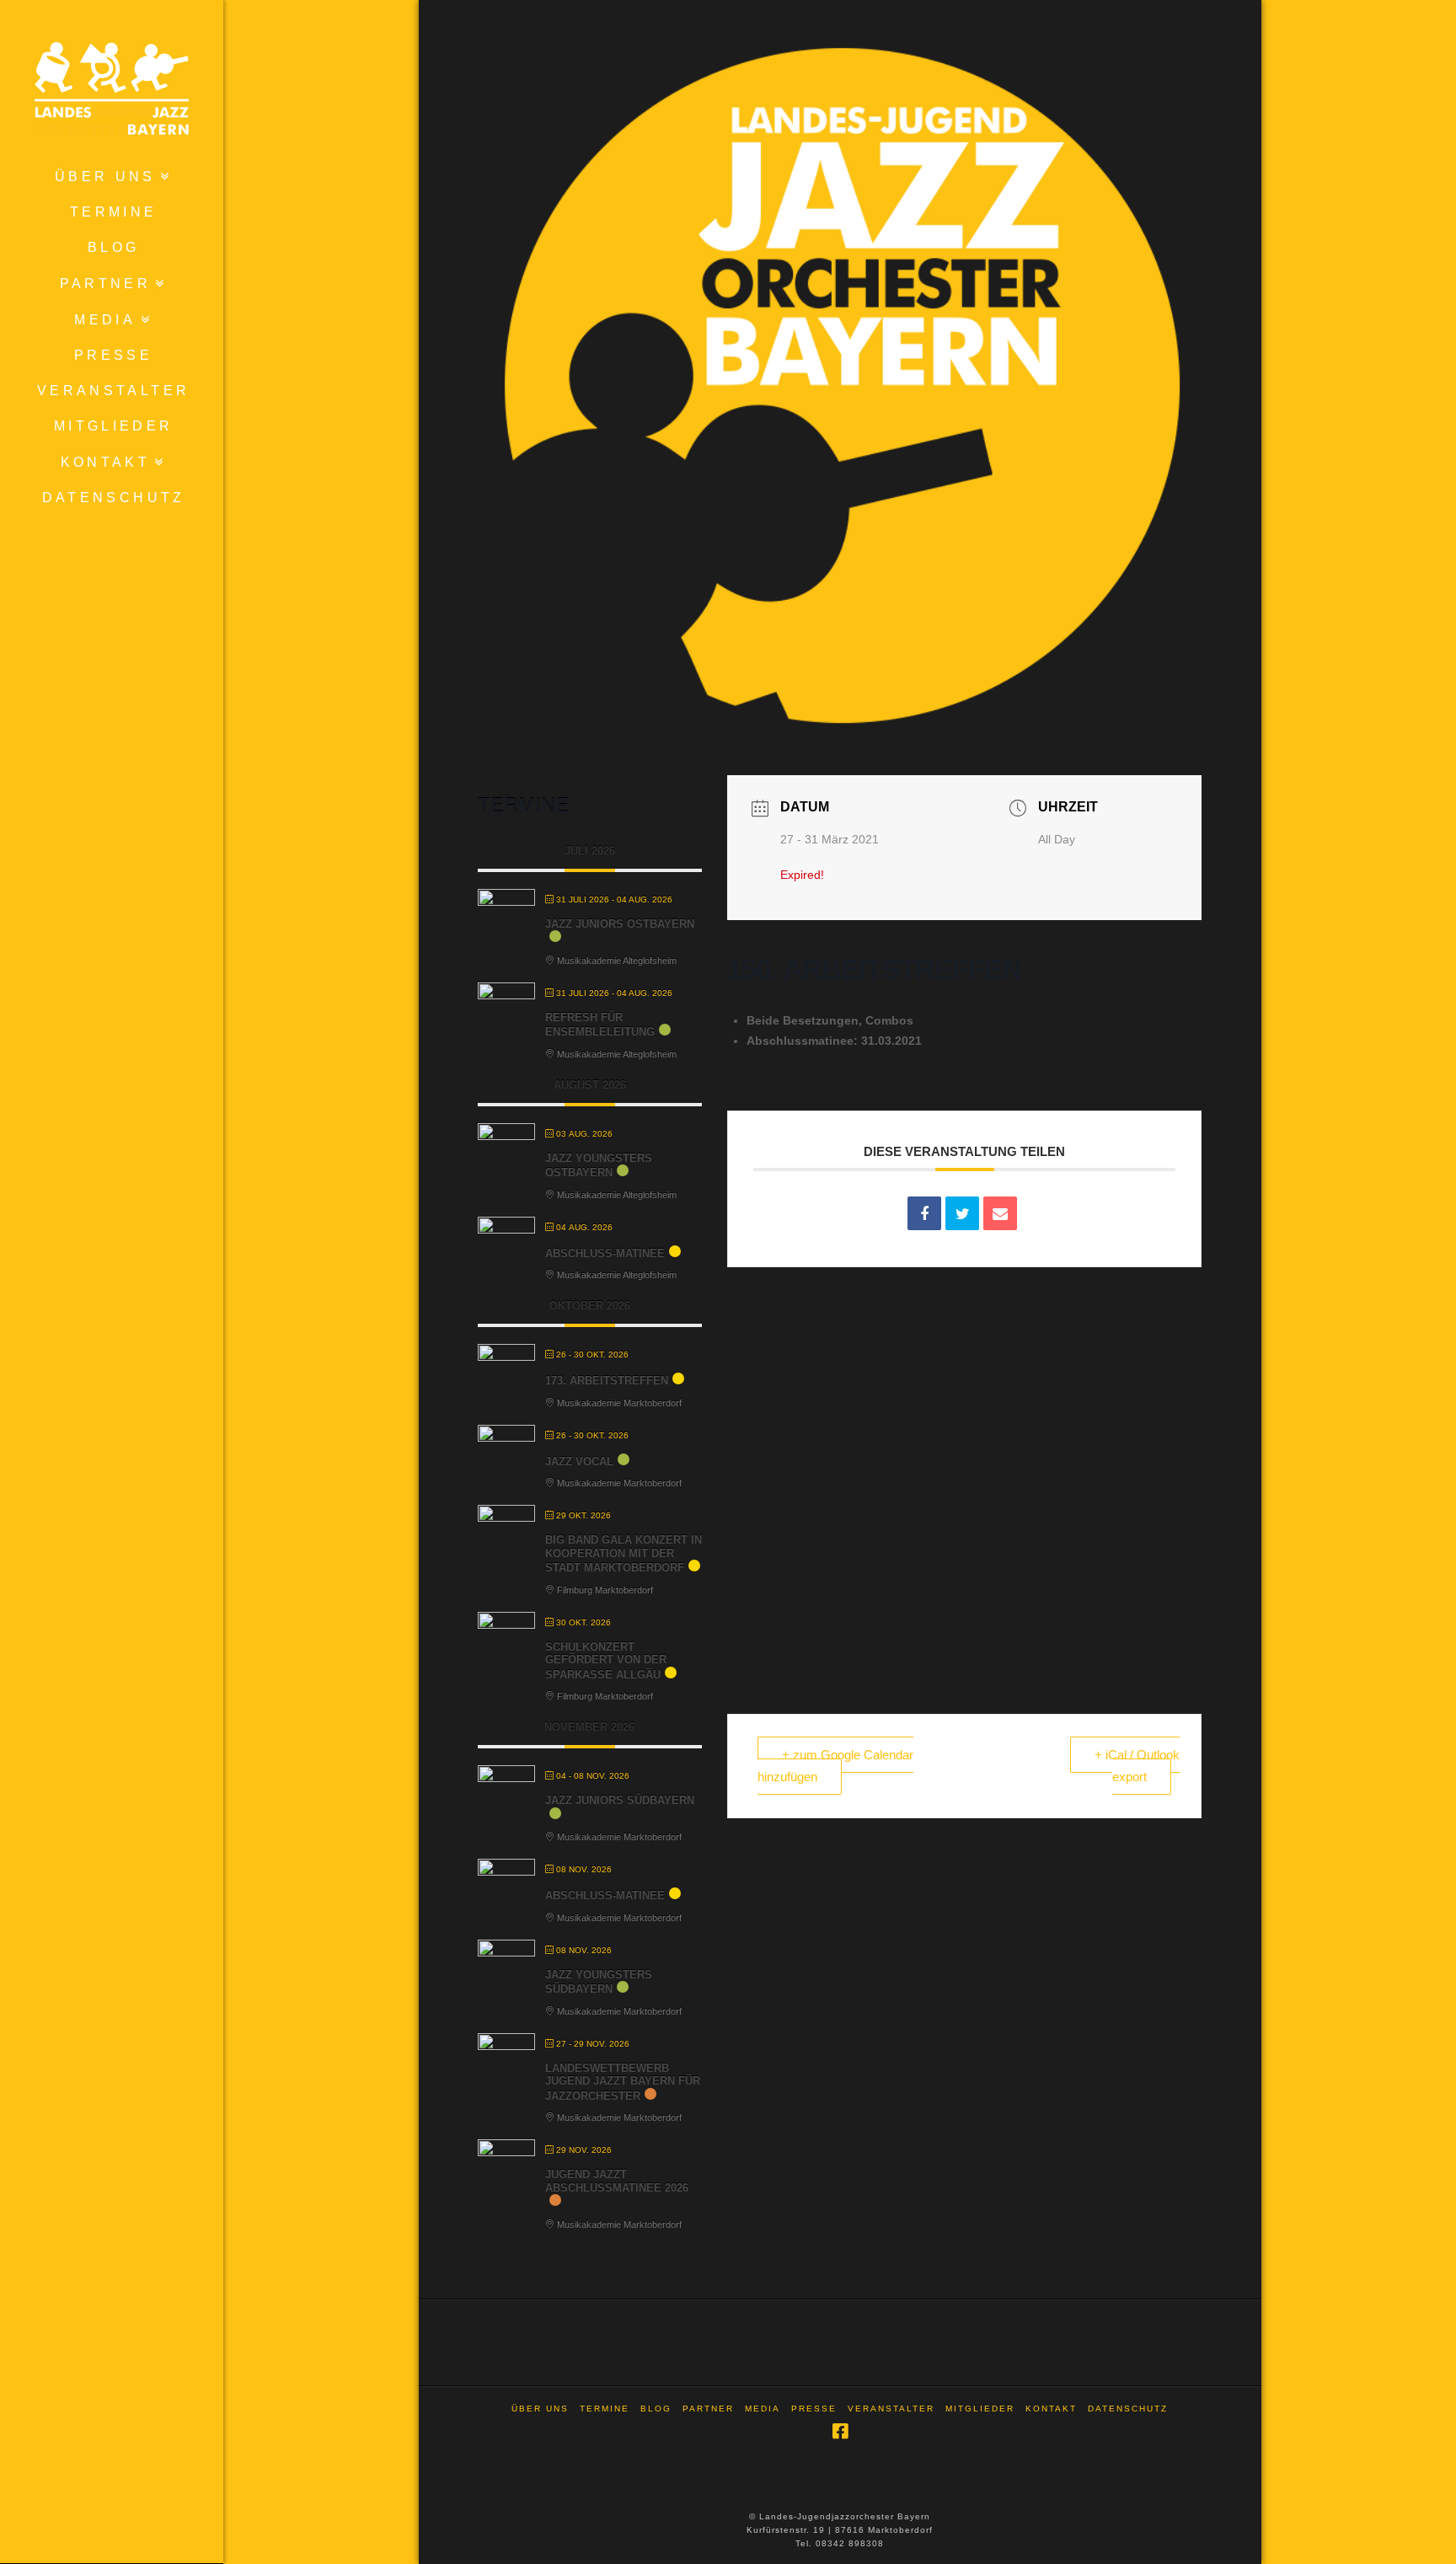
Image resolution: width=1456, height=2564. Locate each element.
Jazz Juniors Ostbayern (620, 924)
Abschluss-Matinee (605, 1253)
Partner (708, 2409)
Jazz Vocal (579, 1461)
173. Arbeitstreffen (607, 1381)
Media (763, 2409)
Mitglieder (980, 2409)
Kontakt (1051, 2409)
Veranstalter (891, 2409)
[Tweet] (962, 1213)
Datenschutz (1128, 2409)
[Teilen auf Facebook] (924, 1213)
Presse (814, 2409)
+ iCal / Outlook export (1137, 1766)
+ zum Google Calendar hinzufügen (835, 1766)
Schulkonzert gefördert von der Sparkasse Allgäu (606, 1661)
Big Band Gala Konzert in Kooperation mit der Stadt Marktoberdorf (624, 1554)
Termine (605, 2409)
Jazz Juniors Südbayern (620, 1800)
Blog (656, 2409)
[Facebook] (840, 2431)
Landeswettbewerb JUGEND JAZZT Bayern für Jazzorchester (623, 2082)
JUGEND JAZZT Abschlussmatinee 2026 (617, 2181)
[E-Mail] (1000, 1213)
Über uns (540, 2409)
